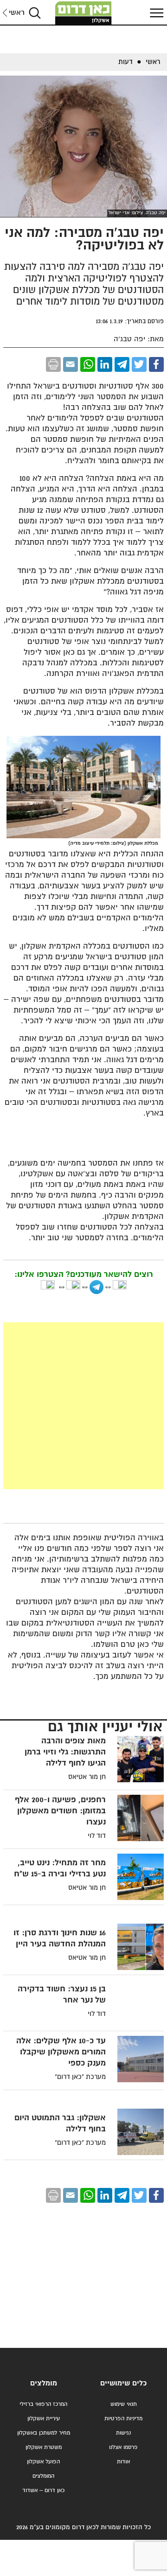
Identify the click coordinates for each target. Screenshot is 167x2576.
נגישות (123, 2433)
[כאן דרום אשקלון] (83, 13)
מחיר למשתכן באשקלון (44, 2433)
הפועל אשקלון (43, 2462)
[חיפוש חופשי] (35, 13)
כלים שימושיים (123, 2383)
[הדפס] (53, 364)
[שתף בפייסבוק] (156, 364)
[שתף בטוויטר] (139, 364)
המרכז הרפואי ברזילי (43, 2404)
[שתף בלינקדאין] (105, 364)
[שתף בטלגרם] (122, 364)
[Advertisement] (83, 1406)
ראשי (17, 13)
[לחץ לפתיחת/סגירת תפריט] (155, 13)
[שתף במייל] (71, 364)
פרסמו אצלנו (123, 2447)
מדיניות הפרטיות (123, 2419)
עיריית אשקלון (44, 2419)
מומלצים (44, 2383)
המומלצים (43, 2476)
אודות (123, 2462)
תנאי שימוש (124, 2404)
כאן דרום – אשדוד (43, 2490)
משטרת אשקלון (44, 2447)
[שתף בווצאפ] (88, 364)
